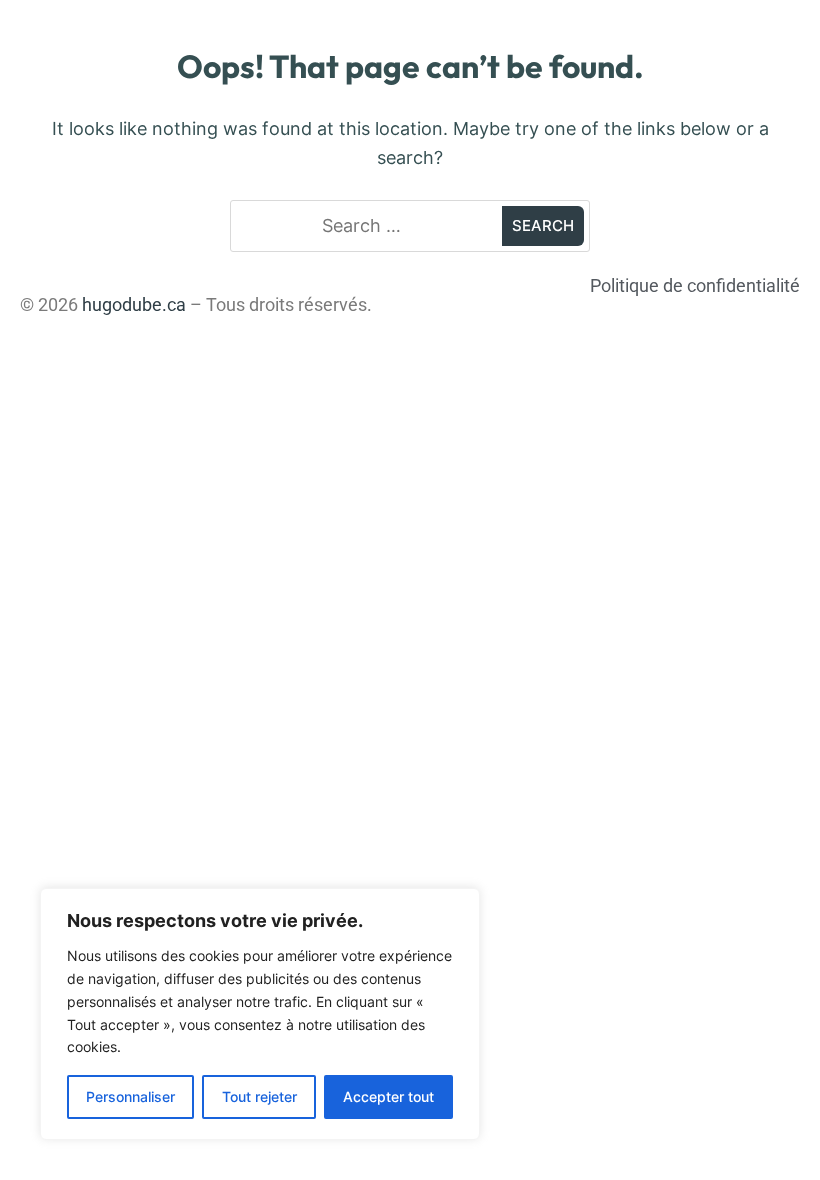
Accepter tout (388, 1096)
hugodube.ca (134, 304)
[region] (260, 1014)
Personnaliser (130, 1096)
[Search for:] (369, 226)
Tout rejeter (259, 1096)
